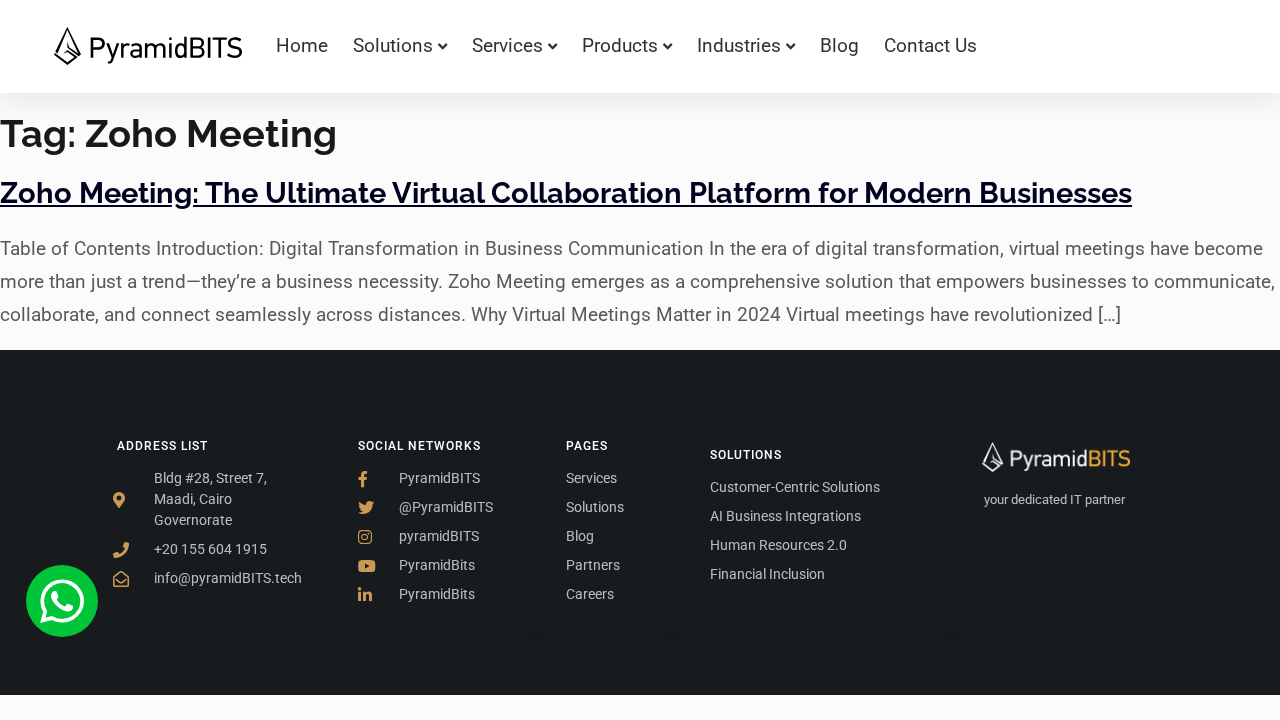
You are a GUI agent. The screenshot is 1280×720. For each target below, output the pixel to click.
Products (620, 45)
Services (507, 45)
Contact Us (930, 45)
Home (302, 45)
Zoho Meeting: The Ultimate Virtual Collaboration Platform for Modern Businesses (566, 193)
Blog (839, 45)
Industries (739, 45)
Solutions (393, 45)
